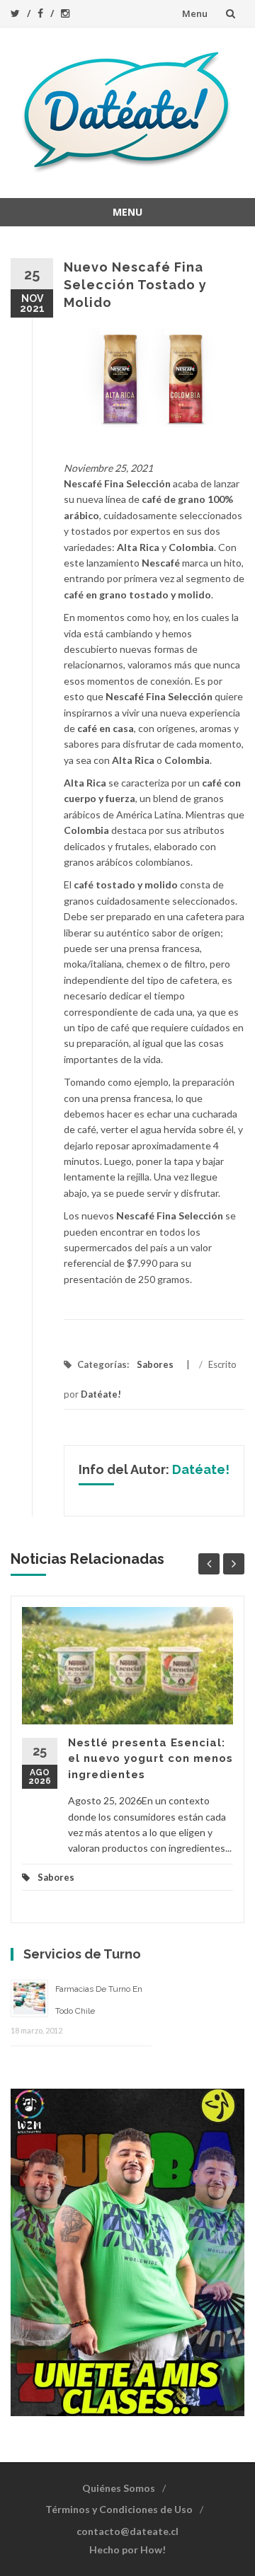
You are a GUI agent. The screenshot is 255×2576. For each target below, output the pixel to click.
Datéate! (101, 1394)
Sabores (155, 1364)
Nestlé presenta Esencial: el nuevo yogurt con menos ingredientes (151, 1759)
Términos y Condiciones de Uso (119, 2509)
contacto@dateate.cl (127, 2531)
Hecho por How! (127, 2549)
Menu (195, 13)
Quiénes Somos (119, 2488)
